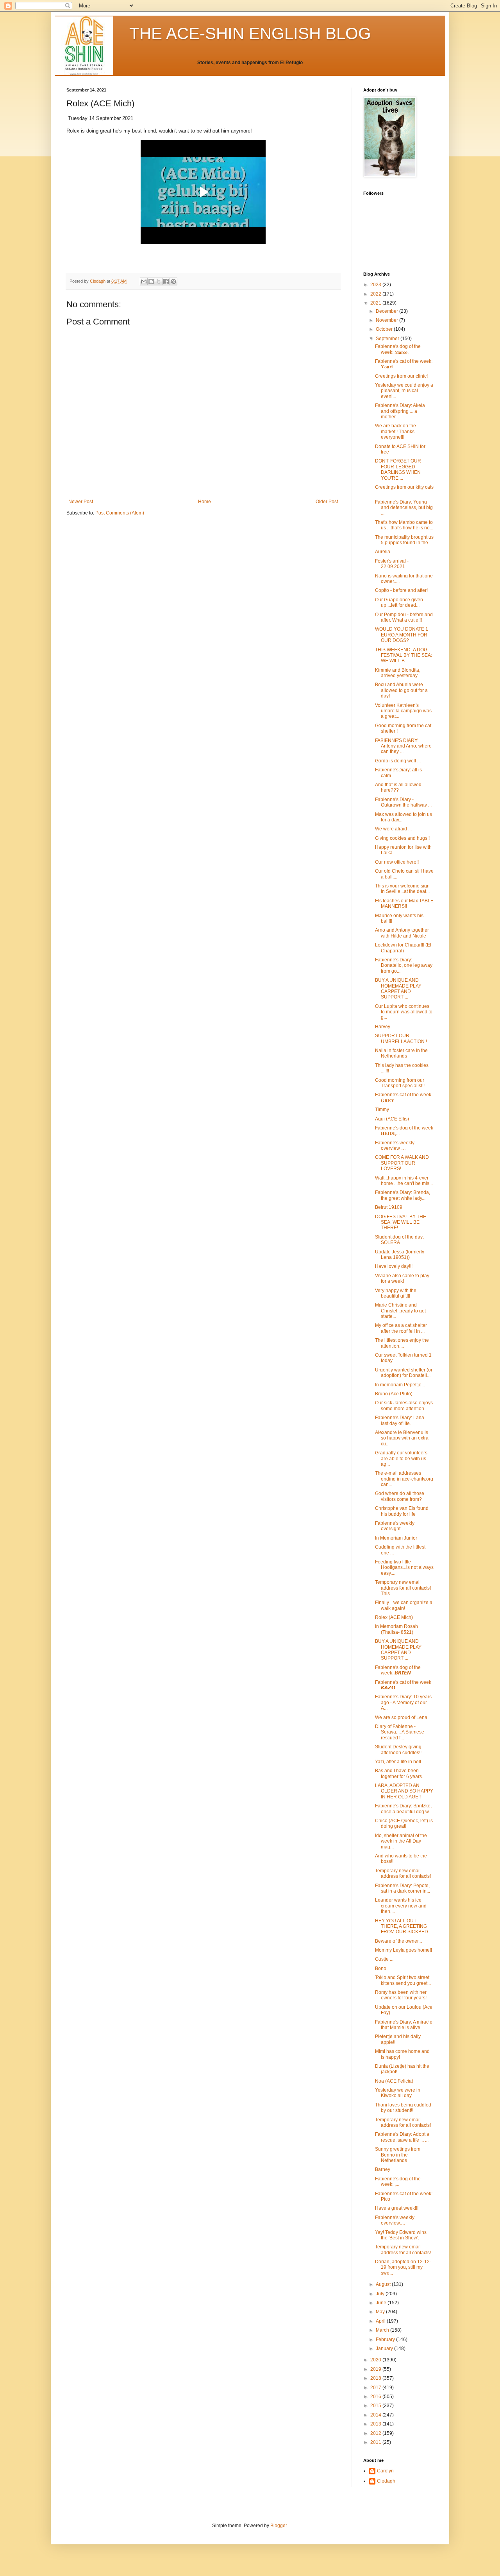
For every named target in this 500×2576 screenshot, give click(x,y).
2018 (376, 2378)
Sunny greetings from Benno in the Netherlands (398, 2155)
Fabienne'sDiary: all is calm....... (398, 773)
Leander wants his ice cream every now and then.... (401, 1906)
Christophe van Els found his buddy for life (402, 1511)
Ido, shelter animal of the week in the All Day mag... (401, 1841)
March (383, 2330)
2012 (376, 2433)
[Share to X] (159, 281)
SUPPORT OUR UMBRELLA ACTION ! (401, 1038)
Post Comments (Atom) (120, 513)
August (384, 2284)
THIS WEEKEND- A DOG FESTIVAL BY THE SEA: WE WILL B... (404, 655)
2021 (376, 303)
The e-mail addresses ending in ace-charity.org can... (404, 1479)
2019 (376, 2369)
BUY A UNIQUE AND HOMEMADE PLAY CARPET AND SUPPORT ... (398, 989)
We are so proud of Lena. (402, 1717)
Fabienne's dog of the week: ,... (398, 2182)
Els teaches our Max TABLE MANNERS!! (404, 903)
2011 (376, 2442)
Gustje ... (384, 1959)
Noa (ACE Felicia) (394, 2081)
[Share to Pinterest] (173, 281)
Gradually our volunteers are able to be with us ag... (401, 1458)
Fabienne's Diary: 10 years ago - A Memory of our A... (403, 1702)
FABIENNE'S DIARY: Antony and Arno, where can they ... (403, 746)
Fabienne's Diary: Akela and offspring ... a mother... (400, 411)
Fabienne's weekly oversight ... (395, 1526)
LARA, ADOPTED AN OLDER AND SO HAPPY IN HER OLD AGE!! (404, 1791)
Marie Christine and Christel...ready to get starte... (400, 1311)
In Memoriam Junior (396, 1538)
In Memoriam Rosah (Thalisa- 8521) (396, 1629)
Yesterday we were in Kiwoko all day (398, 2093)
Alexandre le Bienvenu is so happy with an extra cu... (402, 1438)
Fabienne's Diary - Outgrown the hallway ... (403, 802)
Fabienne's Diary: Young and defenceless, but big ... (404, 508)
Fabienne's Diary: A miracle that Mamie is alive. (404, 2025)
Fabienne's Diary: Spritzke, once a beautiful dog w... (404, 1809)
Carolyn (385, 2471)
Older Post (327, 502)
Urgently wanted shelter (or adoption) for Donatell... (404, 1373)
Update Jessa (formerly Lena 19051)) (400, 1255)
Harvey (383, 1027)
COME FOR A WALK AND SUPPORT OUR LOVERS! (402, 1163)
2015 (376, 2406)
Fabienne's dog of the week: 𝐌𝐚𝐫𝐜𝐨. (398, 349)
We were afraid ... (393, 829)
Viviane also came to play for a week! (402, 1278)
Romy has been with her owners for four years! (401, 1995)
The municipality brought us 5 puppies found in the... (404, 540)
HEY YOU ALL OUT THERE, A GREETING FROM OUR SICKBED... (403, 1926)
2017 (376, 2388)
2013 (376, 2424)
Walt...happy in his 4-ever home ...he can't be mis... (404, 1181)
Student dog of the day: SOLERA (399, 1240)
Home (204, 502)
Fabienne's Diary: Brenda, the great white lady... (403, 1195)
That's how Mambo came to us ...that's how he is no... (404, 525)
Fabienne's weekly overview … (395, 1145)
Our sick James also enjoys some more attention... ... (404, 1405)
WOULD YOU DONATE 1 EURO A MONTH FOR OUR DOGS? (402, 635)
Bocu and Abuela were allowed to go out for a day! (401, 690)
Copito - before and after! (401, 590)
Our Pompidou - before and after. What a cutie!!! (404, 617)
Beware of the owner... (398, 1941)
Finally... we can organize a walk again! (404, 1605)
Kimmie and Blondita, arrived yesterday (398, 673)
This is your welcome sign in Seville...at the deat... (402, 889)
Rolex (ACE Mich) (394, 1617)
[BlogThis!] (151, 281)
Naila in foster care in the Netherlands (401, 1053)
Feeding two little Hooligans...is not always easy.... (404, 1568)
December (387, 311)
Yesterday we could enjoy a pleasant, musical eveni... (404, 391)
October (385, 329)
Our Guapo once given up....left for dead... (399, 602)
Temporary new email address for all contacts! (403, 1873)
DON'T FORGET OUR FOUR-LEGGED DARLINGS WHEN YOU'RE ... (398, 469)
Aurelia (383, 552)
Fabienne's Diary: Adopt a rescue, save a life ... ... (402, 2137)
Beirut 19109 (389, 1207)
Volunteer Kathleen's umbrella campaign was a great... (403, 711)
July (381, 2294)
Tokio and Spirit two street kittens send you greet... (403, 1980)
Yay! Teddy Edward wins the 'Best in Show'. (401, 2235)
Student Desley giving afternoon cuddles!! (398, 1750)
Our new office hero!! (397, 862)
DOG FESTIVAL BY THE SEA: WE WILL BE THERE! (401, 1222)
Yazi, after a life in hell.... (400, 1762)
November (387, 320)
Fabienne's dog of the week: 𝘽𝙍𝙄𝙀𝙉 (398, 1670)
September (388, 339)
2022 (376, 294)
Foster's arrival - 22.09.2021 (392, 564)
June (382, 2303)
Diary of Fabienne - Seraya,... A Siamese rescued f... (400, 1732)
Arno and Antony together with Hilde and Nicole (402, 933)
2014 (376, 2415)
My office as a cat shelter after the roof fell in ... (401, 1328)
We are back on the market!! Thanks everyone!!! (396, 431)
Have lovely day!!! (394, 1266)
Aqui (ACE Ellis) (392, 1119)
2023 (376, 285)
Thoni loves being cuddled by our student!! (403, 2108)
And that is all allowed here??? (398, 787)
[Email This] (144, 281)
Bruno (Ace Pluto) (394, 1394)
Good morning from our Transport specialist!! (400, 1083)
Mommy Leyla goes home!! (404, 1950)
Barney (383, 2169)
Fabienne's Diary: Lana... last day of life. (401, 1420)
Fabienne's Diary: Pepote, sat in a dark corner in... (403, 1888)
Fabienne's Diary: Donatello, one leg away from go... (404, 965)
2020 (376, 2360)
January (385, 2348)
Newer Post (81, 502)
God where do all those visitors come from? (400, 1496)
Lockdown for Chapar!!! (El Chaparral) (403, 948)
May (381, 2312)
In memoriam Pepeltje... (400, 1385)
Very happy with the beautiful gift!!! (396, 1293)
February (386, 2339)
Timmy (382, 1110)
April (381, 2321)
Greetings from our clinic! (401, 376)
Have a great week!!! (397, 2208)
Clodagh (386, 2481)
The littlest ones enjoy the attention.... (402, 1343)
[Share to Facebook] (166, 281)
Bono (381, 1968)
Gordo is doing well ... (398, 761)
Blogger (279, 2526)
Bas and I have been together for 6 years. (399, 1773)
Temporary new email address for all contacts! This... (403, 1588)
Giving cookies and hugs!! (402, 838)
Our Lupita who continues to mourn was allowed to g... (404, 1012)
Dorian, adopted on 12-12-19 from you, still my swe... (403, 2267)
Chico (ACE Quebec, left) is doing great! (404, 1823)
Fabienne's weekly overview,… (395, 2220)
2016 (376, 2397)
